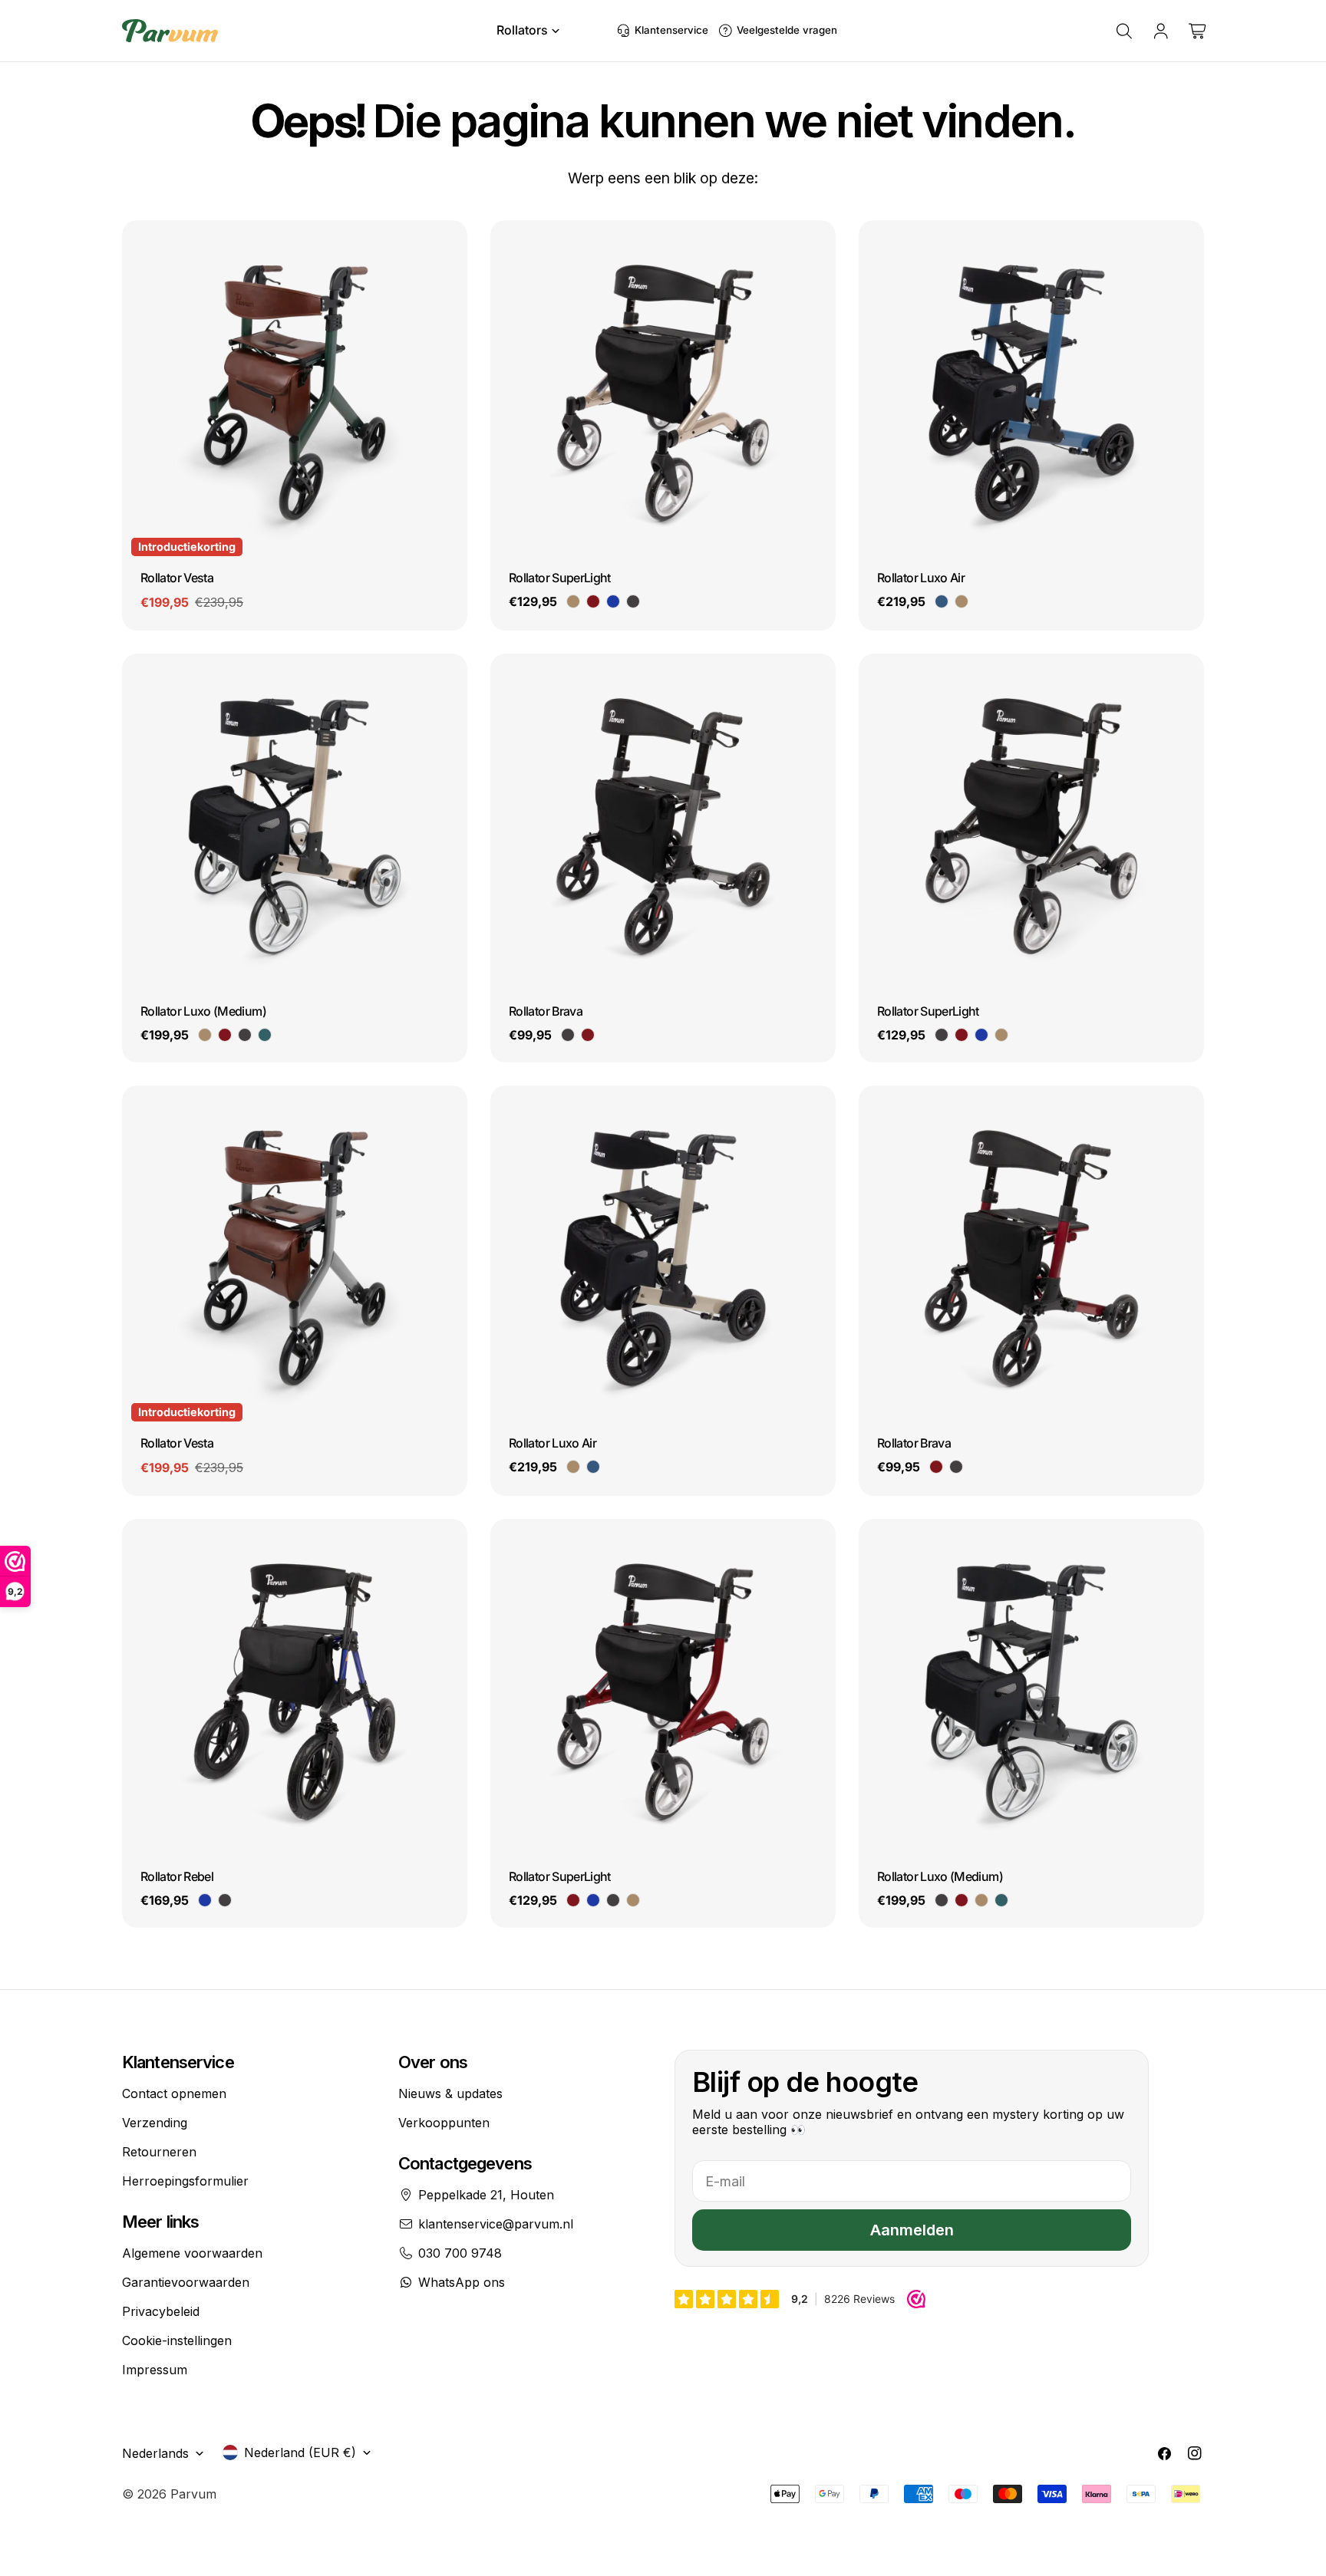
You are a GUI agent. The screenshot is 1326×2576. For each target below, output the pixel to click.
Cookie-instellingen (177, 2340)
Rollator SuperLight (560, 578)
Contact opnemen (174, 2093)
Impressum (155, 2370)
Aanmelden (912, 2230)
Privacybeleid (161, 2311)
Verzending (155, 2123)
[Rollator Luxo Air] (1031, 393)
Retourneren (159, 2152)
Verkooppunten (444, 2123)
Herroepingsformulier (185, 2181)
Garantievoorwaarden (186, 2282)
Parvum (193, 2494)
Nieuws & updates (450, 2093)
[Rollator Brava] (663, 826)
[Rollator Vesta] (295, 393)
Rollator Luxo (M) (203, 1011)
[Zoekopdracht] (1124, 31)
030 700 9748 (460, 2253)
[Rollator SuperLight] (663, 393)
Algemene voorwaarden (192, 2253)
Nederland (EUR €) (300, 2452)
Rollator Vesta (177, 578)
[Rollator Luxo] (295, 826)
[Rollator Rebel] (295, 1692)
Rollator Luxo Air (921, 578)
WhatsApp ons (462, 2282)
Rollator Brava (546, 1011)
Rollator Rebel (177, 1876)
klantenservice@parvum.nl (496, 2224)
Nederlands (155, 2453)
